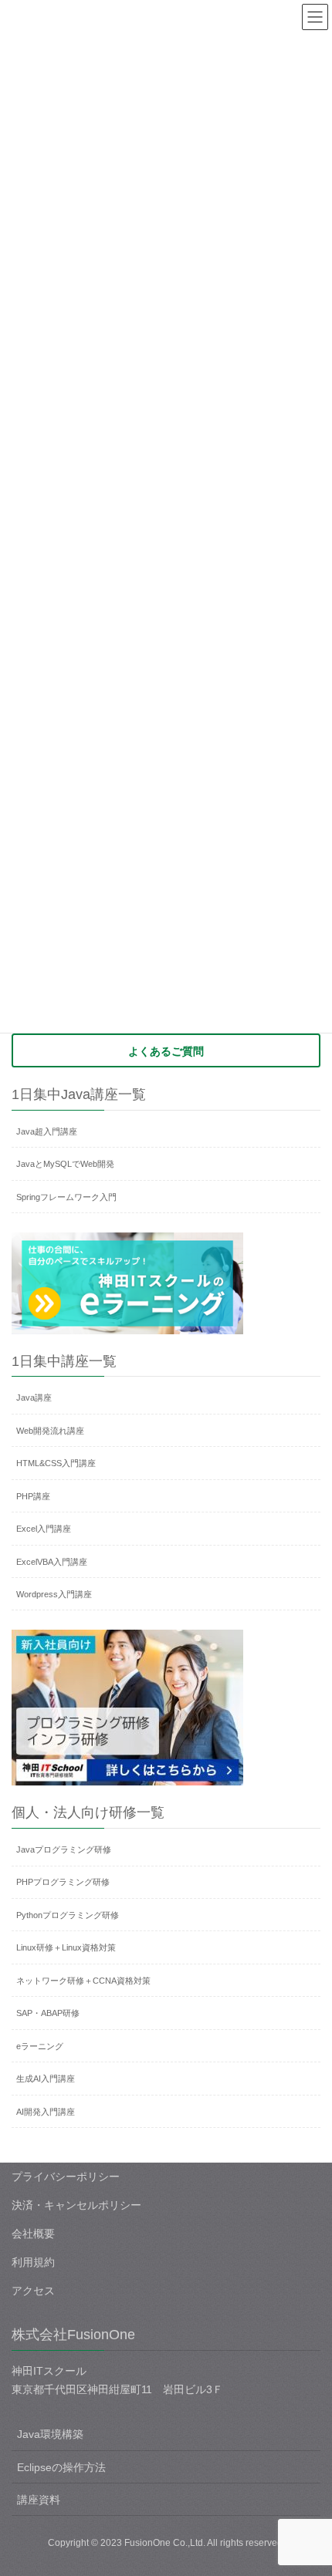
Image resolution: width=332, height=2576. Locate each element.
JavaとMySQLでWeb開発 (65, 1164)
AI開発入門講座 (46, 2112)
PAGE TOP (308, 2485)
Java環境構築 (50, 2434)
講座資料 (39, 2500)
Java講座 (34, 1398)
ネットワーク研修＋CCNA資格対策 (83, 1981)
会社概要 (33, 2234)
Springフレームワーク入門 (66, 1197)
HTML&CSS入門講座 (56, 1463)
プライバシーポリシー (66, 2176)
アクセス (33, 2291)
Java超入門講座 (47, 1131)
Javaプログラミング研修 (64, 1849)
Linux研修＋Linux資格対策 (66, 1947)
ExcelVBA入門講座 (52, 1562)
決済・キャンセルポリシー (76, 2205)
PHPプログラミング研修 (63, 1882)
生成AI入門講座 (46, 2079)
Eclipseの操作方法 (61, 2467)
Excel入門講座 (44, 1529)
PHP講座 (33, 1496)
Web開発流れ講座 (50, 1431)
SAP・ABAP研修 (48, 2013)
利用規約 (33, 2262)
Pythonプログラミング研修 (68, 1915)
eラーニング (40, 2046)
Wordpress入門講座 (54, 1594)
